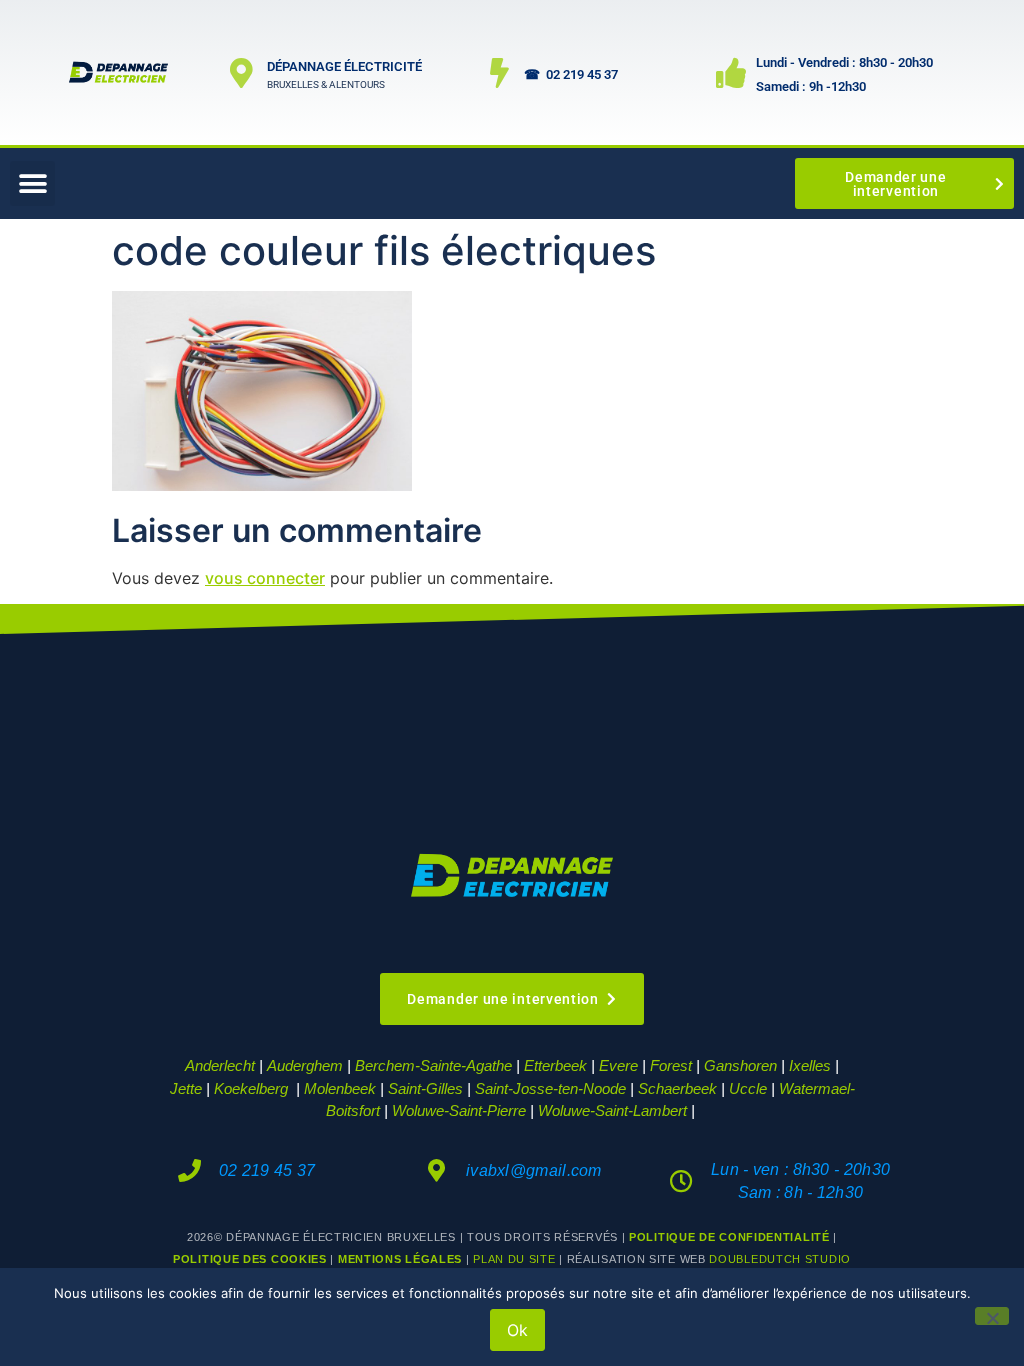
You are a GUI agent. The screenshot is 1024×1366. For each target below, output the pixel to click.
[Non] (992, 1316)
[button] (32, 183)
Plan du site (514, 1259)
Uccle (748, 1088)
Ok (517, 1330)
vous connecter (265, 578)
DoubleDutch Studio (780, 1259)
